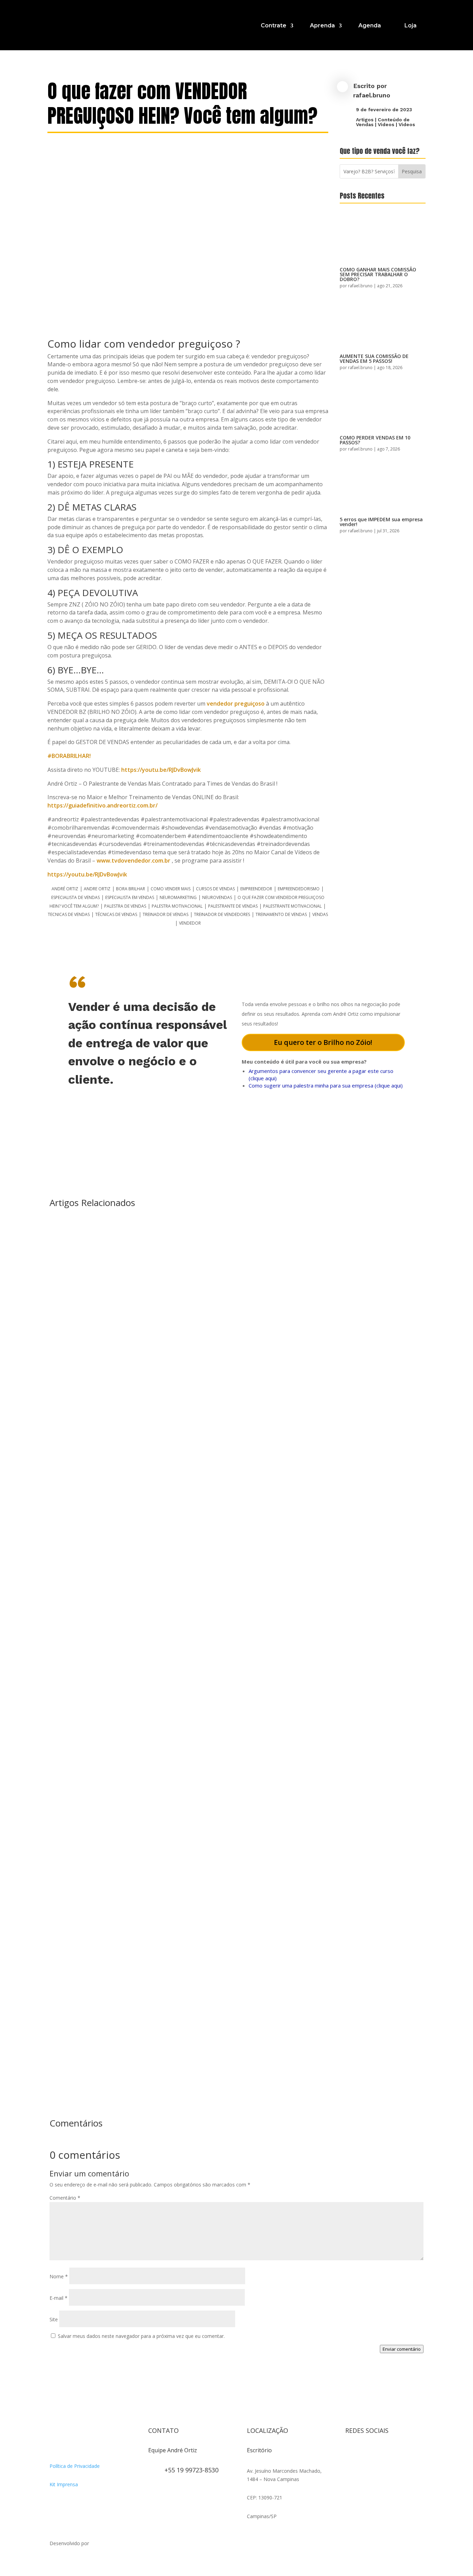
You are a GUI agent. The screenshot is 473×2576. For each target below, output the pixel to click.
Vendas (320, 914)
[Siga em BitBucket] (406, 2453)
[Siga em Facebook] (365, 2453)
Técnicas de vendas (116, 914)
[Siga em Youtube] (392, 2453)
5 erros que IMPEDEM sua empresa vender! (381, 522)
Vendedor (190, 923)
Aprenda (322, 25)
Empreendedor (256, 889)
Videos (386, 124)
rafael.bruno (372, 95)
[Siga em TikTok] (378, 2453)
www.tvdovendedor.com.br (133, 861)
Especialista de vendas (75, 897)
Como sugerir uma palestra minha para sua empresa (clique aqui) (326, 1085)
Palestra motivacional (177, 906)
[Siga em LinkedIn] (351, 2467)
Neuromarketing (178, 897)
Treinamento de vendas (281, 914)
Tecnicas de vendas (69, 914)
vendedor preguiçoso (236, 704)
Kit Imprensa (64, 2484)
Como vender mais (171, 889)
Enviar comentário (402, 2349)
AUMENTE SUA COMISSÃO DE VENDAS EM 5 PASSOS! (374, 359)
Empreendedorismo (299, 889)
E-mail (59, 2298)
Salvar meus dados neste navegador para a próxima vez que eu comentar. (141, 2336)
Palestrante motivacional (292, 906)
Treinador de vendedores (222, 914)
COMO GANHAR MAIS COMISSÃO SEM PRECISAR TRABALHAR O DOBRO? (378, 274)
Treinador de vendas (166, 914)
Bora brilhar (131, 889)
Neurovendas (217, 897)
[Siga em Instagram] (351, 2453)
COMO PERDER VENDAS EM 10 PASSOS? (375, 440)
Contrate (274, 25)
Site (54, 2319)
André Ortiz (65, 889)
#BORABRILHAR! (69, 756)
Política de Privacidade (75, 2466)
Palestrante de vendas (233, 906)
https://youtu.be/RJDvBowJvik (161, 770)
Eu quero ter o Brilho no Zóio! (323, 1042)
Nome (59, 2276)
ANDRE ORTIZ (97, 889)
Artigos (365, 120)
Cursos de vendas (215, 889)
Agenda (370, 25)
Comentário (65, 2198)
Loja (410, 25)
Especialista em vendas (130, 897)
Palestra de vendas (125, 906)
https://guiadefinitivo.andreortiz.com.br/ (102, 805)
